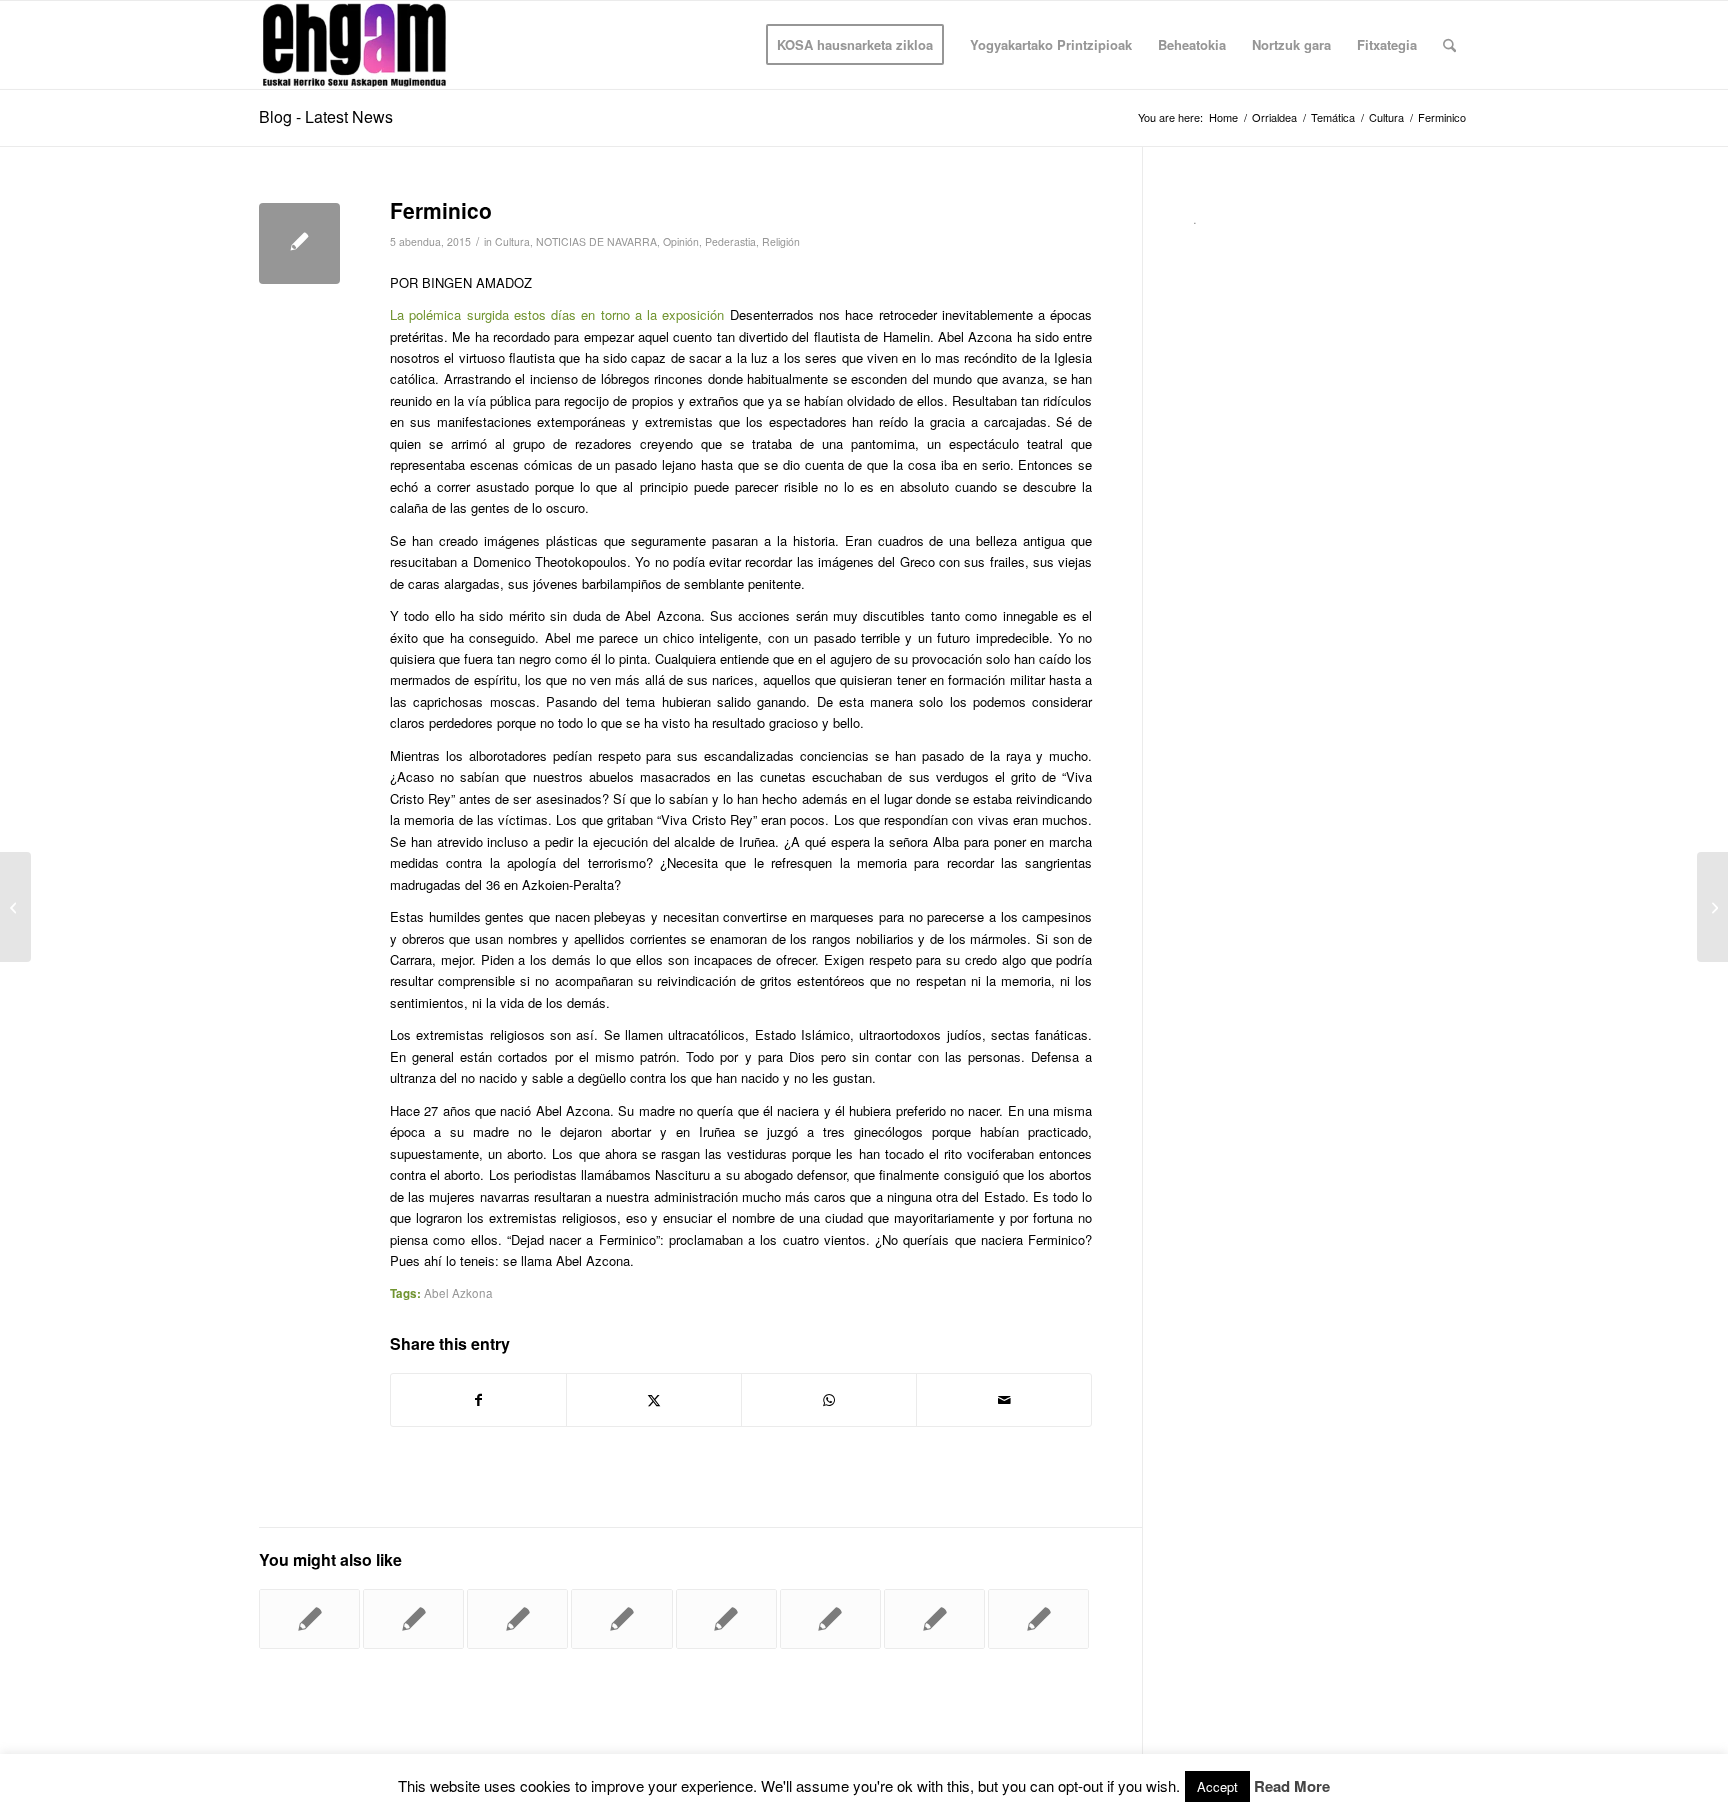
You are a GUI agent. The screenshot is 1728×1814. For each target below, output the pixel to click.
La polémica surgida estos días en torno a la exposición (557, 314)
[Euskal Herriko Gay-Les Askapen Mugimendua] (354, 45)
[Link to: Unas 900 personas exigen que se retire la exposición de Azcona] (413, 1619)
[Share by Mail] (1004, 1400)
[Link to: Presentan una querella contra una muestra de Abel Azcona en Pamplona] (309, 1619)
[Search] (1449, 45)
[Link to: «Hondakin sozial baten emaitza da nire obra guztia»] (1038, 1619)
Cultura (512, 241)
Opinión (681, 241)
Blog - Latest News (326, 116)
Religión (781, 241)
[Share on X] (654, 1400)
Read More (1292, 1786)
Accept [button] (1217, 1786)
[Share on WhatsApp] (829, 1400)
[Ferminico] (299, 243)
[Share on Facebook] (478, 1400)
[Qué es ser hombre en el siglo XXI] (15, 907)
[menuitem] (855, 45)
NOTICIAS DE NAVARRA (596, 241)
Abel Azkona (458, 1293)
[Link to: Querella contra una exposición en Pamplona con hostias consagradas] (934, 1619)
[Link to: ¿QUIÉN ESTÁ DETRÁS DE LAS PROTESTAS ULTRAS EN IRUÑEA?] (621, 1619)
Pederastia (730, 241)
